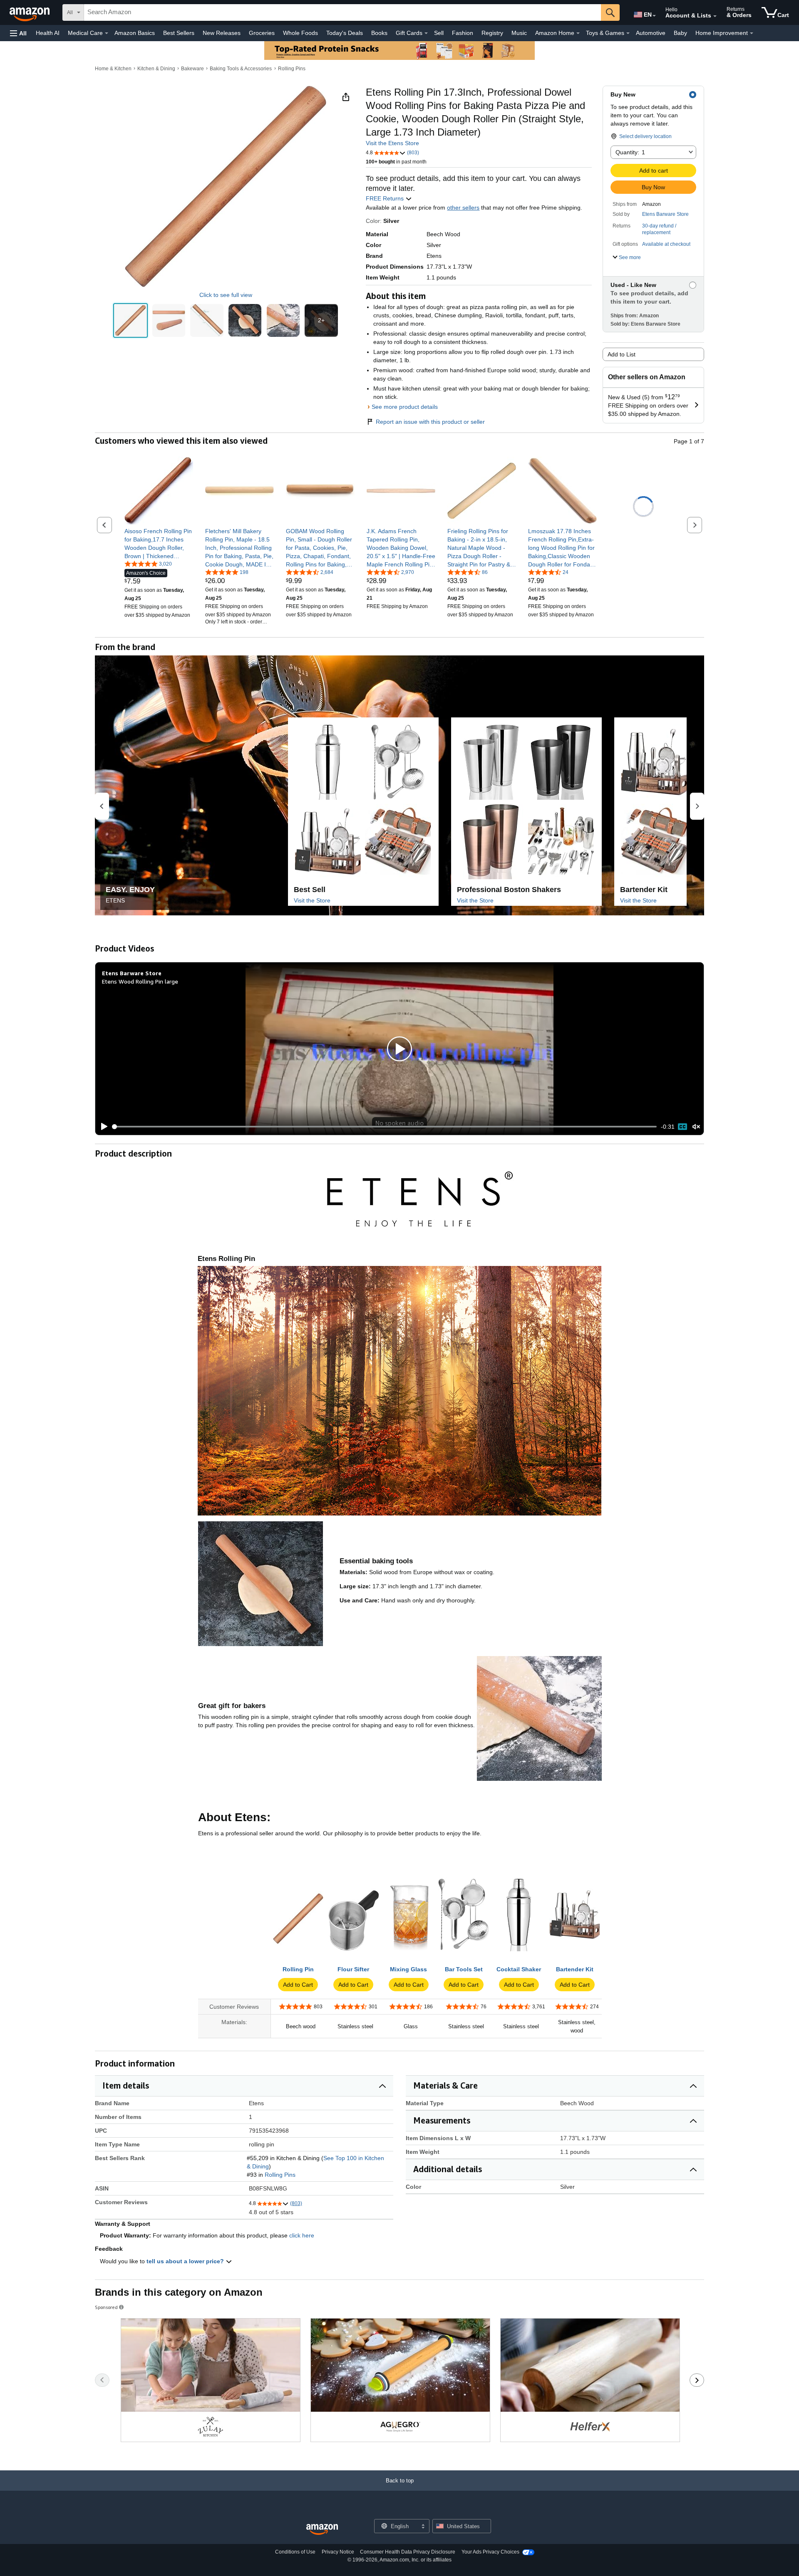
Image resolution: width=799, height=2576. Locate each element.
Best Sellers (179, 33)
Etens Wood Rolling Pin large (140, 981)
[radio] (130, 320)
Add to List (622, 354)
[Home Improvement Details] (752, 33)
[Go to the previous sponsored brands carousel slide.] (102, 2380)
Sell (439, 33)
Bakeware (192, 69)
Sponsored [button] (106, 2307)
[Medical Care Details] (107, 33)
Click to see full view (226, 295)
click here (302, 2235)
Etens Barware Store (665, 214)
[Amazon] (30, 12)
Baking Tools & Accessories (241, 69)
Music (519, 33)
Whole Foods (300, 33)
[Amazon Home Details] (578, 33)
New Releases (222, 33)
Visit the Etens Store (392, 143)
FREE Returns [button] (386, 198)
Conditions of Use (295, 2552)
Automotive (651, 33)
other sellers (463, 208)
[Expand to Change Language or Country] (654, 16)
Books (379, 33)
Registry (492, 33)
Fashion (463, 33)
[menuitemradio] (682, 1127)
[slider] (385, 1127)
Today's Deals (345, 33)
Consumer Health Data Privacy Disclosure (408, 2552)
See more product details (405, 407)
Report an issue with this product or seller (430, 422)
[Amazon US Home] (322, 2530)
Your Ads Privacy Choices (490, 2552)
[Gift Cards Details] (426, 33)
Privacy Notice (338, 2552)
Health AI (48, 33)
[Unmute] (696, 1127)
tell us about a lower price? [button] (186, 2261)
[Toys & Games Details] (628, 33)
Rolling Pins (292, 69)
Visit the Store (312, 900)
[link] (159, 544)
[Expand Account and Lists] (715, 16)
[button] (18, 33)
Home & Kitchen (113, 69)
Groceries (262, 33)
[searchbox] (342, 12)
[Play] (102, 1127)
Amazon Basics (135, 33)
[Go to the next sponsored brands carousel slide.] (697, 2380)
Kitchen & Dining (156, 69)
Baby (680, 33)
